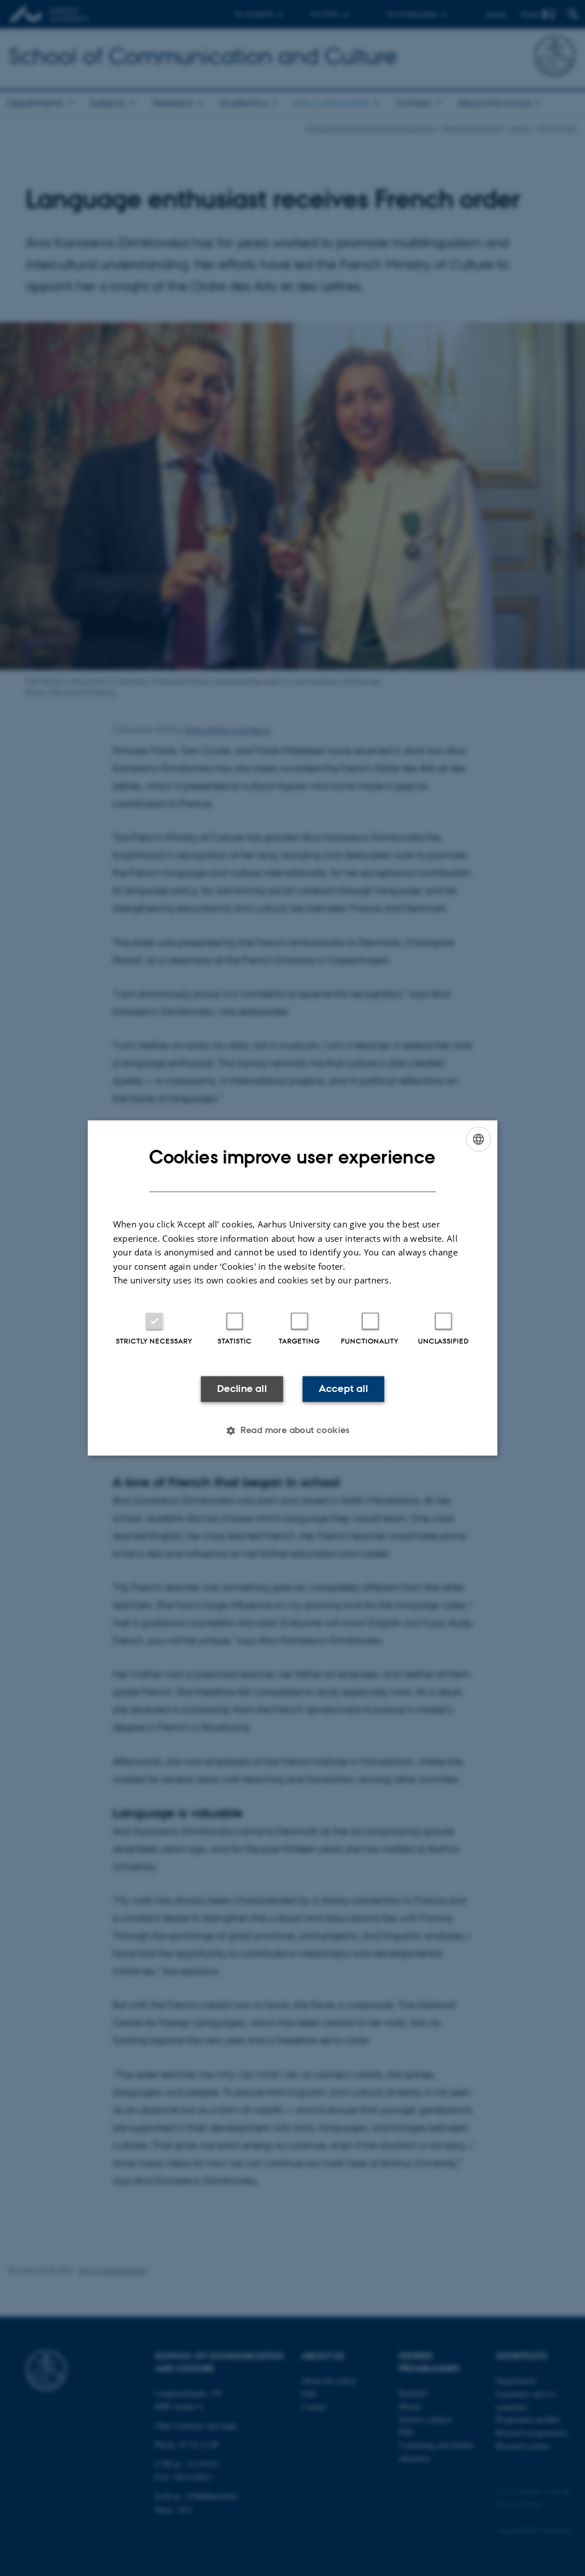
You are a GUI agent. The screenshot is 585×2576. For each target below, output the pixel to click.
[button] (292, 1431)
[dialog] (293, 1288)
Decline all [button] (242, 1389)
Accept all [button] (343, 1389)
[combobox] (478, 1139)
